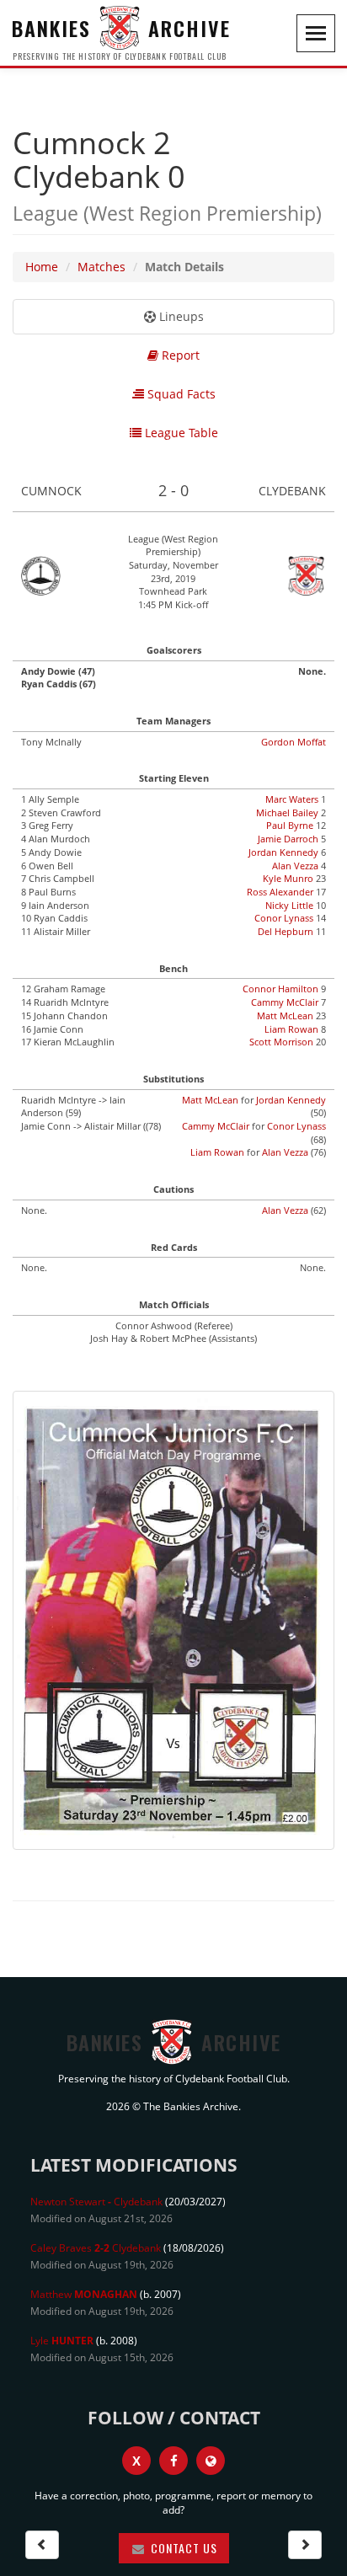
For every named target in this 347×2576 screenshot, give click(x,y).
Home (42, 267)
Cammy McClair (285, 1002)
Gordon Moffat (294, 742)
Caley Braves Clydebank (96, 2248)
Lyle (62, 2341)
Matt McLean (285, 1015)
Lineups (180, 316)
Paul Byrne (290, 825)
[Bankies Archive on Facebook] (173, 2461)
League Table (180, 433)
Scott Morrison (281, 1042)
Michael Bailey (287, 812)
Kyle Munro (288, 878)
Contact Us (182, 2548)
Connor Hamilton (280, 989)
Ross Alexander (280, 892)
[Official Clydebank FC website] (211, 2461)
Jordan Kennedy (283, 852)
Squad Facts (180, 394)
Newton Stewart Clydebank (96, 2202)
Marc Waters (292, 799)
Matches (101, 267)
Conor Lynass (284, 918)
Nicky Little (289, 905)
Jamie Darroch (288, 839)
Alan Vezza (295, 866)
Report (179, 355)
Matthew (84, 2294)
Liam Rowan (291, 1029)
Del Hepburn (286, 931)
